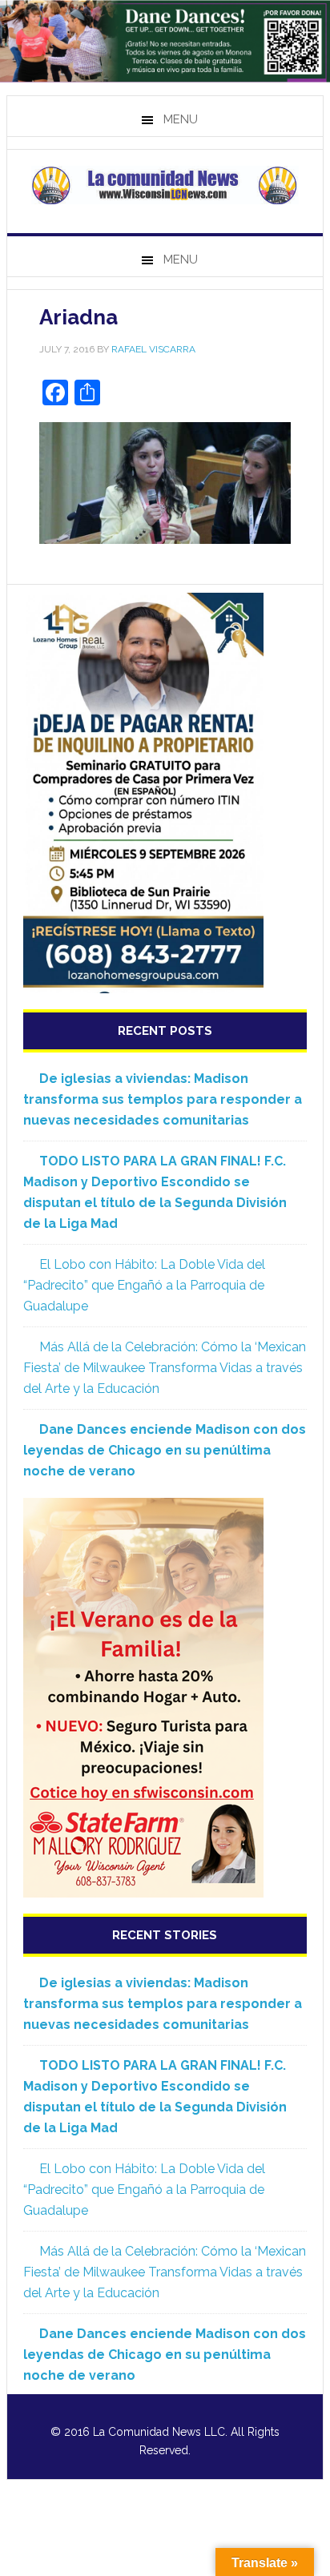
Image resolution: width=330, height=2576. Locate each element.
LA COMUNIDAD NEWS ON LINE (165, 185)
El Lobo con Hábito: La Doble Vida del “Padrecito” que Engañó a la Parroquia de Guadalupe (144, 1285)
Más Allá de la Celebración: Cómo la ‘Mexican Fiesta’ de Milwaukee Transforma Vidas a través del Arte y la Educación (165, 1368)
